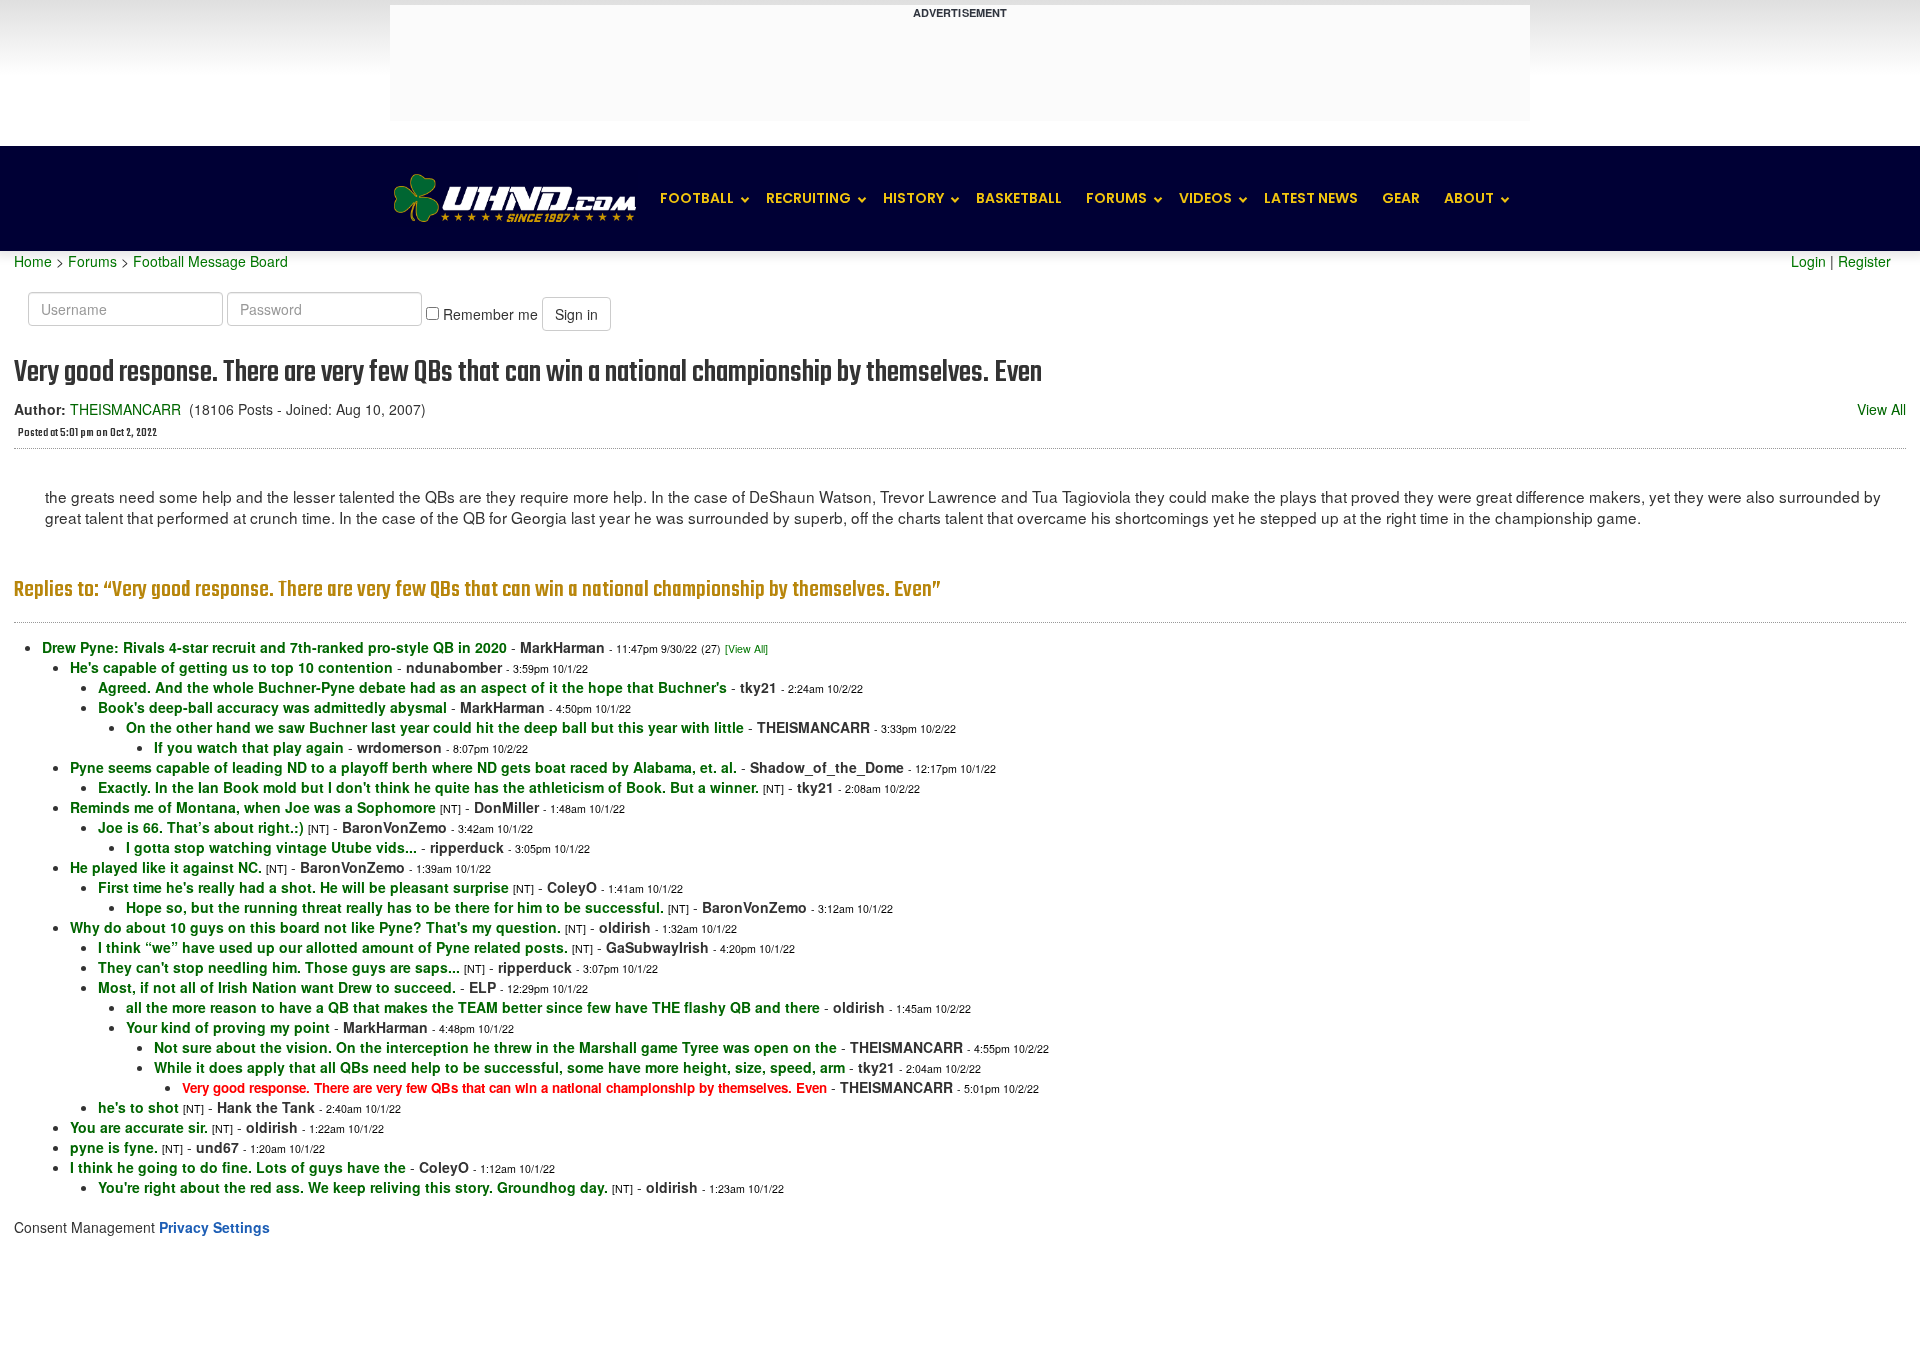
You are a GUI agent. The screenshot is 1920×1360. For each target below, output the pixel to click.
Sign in (576, 314)
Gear (1401, 198)
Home (33, 261)
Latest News (1311, 198)
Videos (1205, 198)
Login (1808, 261)
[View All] (746, 648)
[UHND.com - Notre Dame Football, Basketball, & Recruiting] (514, 198)
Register (1864, 261)
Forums (1116, 198)
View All (1881, 409)
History (913, 198)
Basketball (1019, 198)
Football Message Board (210, 261)
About (1469, 198)
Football (697, 198)
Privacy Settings (214, 1227)
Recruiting (808, 198)
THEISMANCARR (125, 409)
